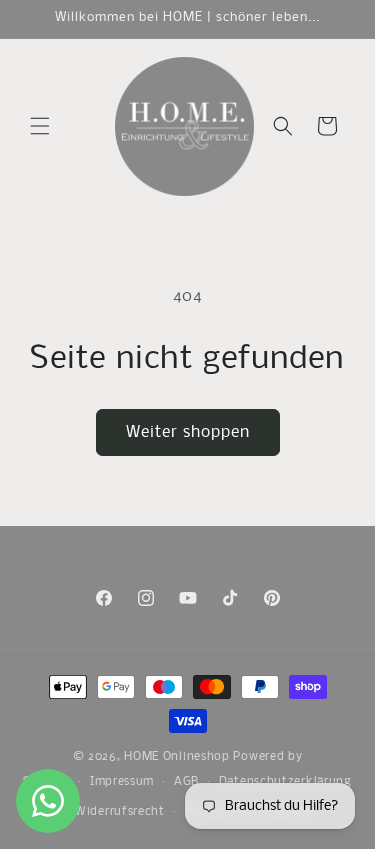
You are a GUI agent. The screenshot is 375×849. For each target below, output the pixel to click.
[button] (40, 126)
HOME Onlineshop (177, 757)
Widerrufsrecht (120, 812)
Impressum (122, 782)
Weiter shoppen (188, 432)
